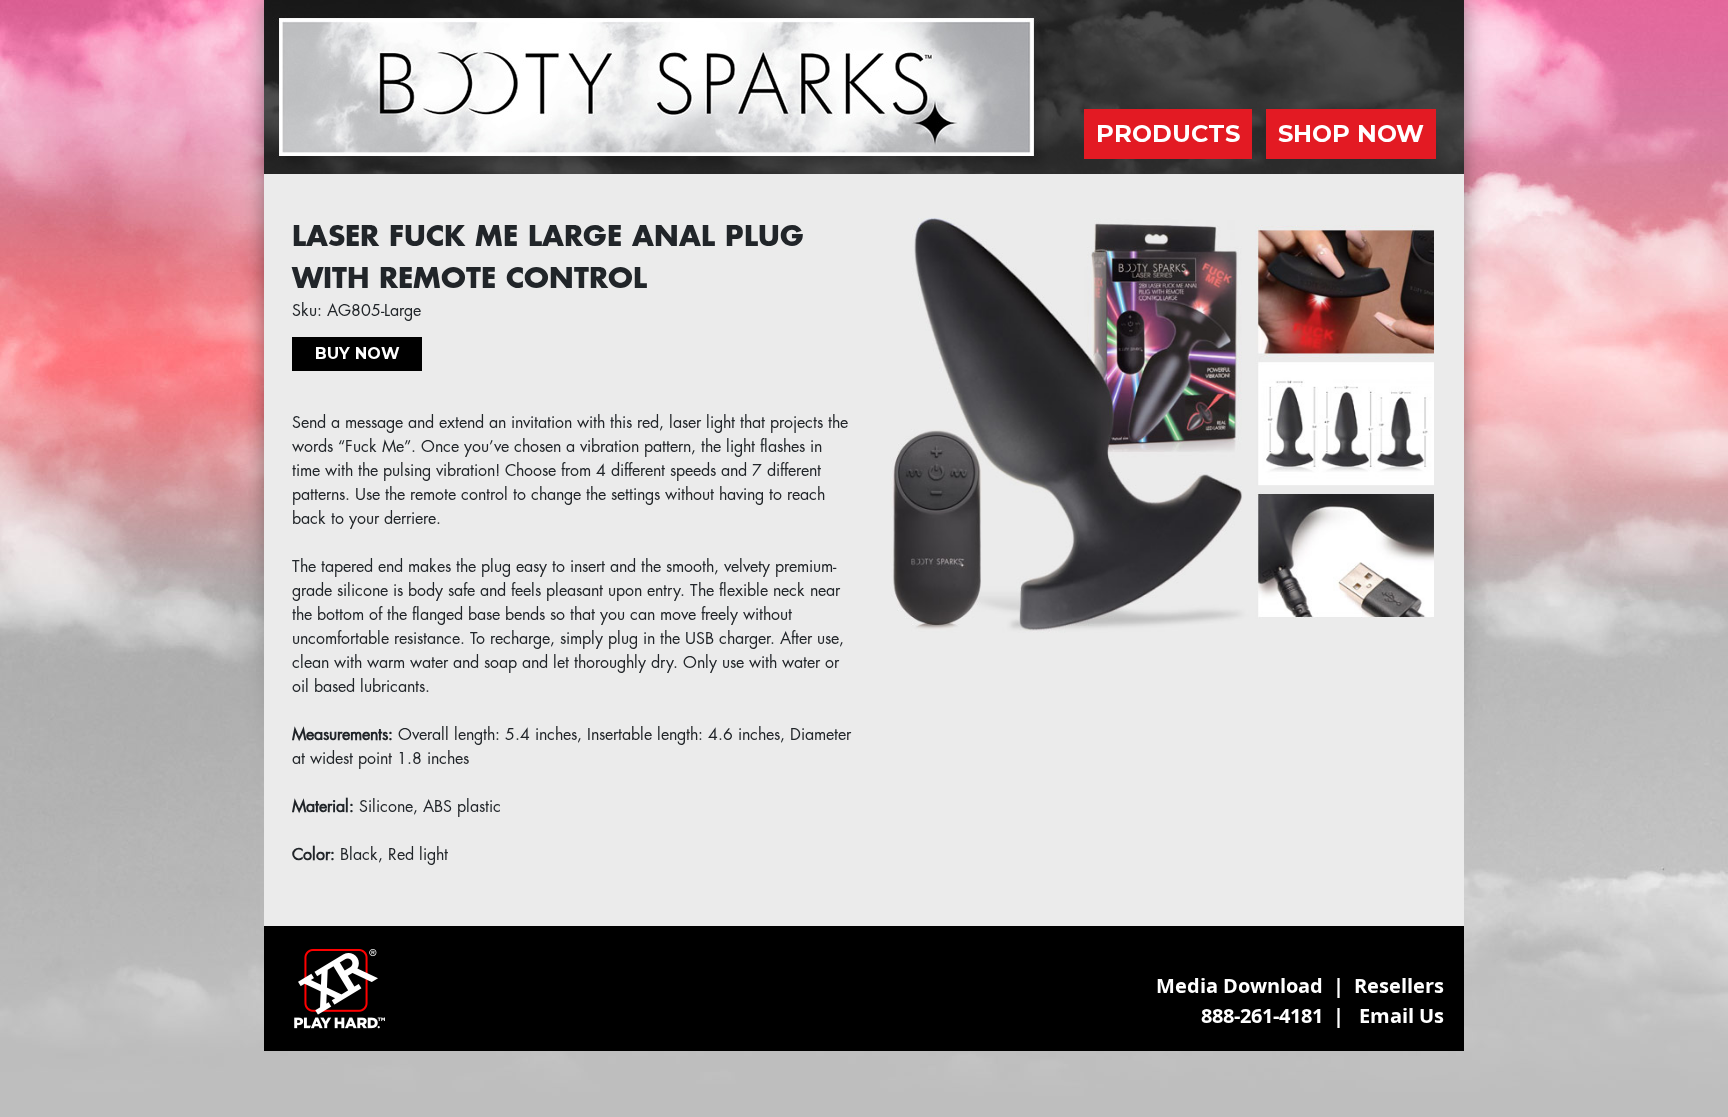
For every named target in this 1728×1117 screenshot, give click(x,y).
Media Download (1239, 985)
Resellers (1399, 985)
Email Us (1401, 1015)
